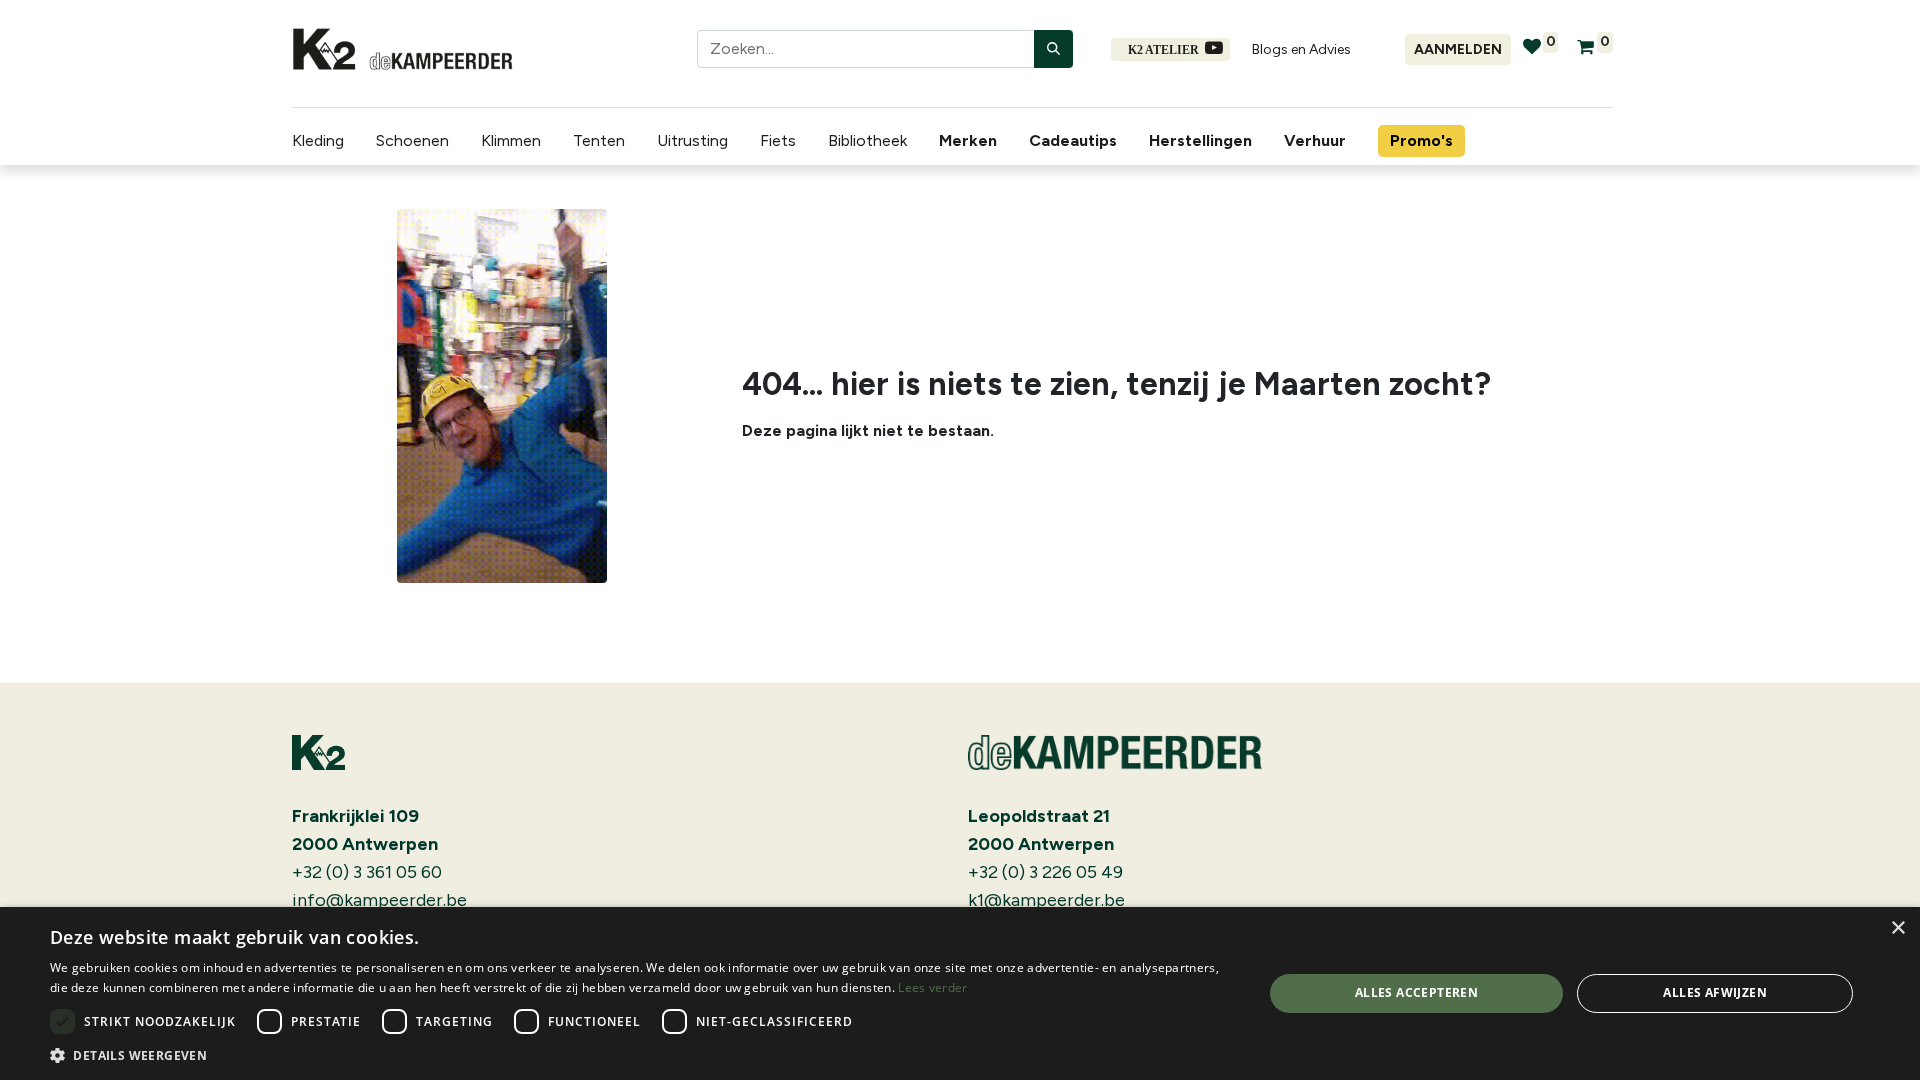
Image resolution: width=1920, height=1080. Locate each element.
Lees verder (932, 987)
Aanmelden (1458, 49)
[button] (638, 1055)
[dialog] (960, 993)
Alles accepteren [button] (1416, 992)
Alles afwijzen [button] (1715, 992)
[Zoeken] (1053, 49)
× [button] (1897, 928)
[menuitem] (972, 141)
